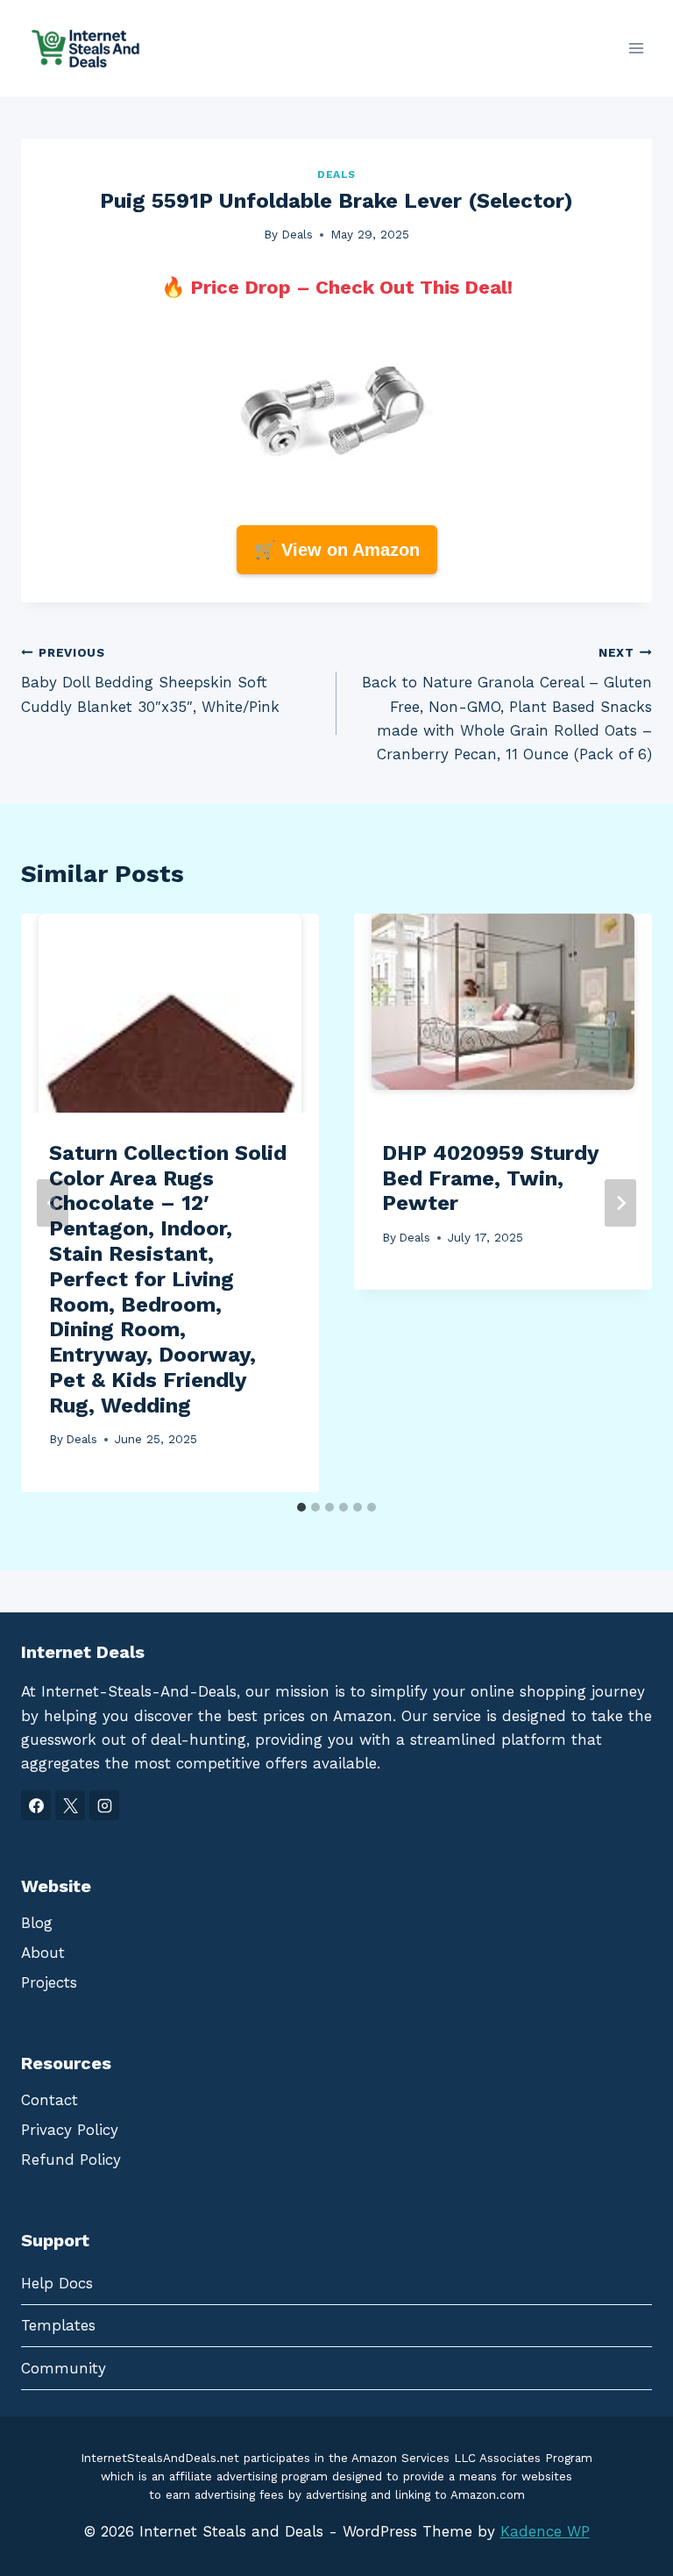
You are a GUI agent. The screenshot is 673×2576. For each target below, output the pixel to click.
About (43, 1953)
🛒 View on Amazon (337, 550)
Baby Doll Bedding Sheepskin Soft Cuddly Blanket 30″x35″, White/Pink (150, 680)
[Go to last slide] (53, 1203)
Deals (336, 174)
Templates (58, 2325)
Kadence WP (545, 2531)
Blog (37, 1923)
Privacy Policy (70, 2130)
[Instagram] (104, 1805)
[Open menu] (636, 48)
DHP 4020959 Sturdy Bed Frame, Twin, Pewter (490, 1178)
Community (64, 2368)
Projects (49, 1982)
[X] (70, 1805)
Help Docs (57, 2283)
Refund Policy (71, 2160)
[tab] (301, 1507)
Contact (50, 2100)
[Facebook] (36, 1805)
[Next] (620, 1203)
